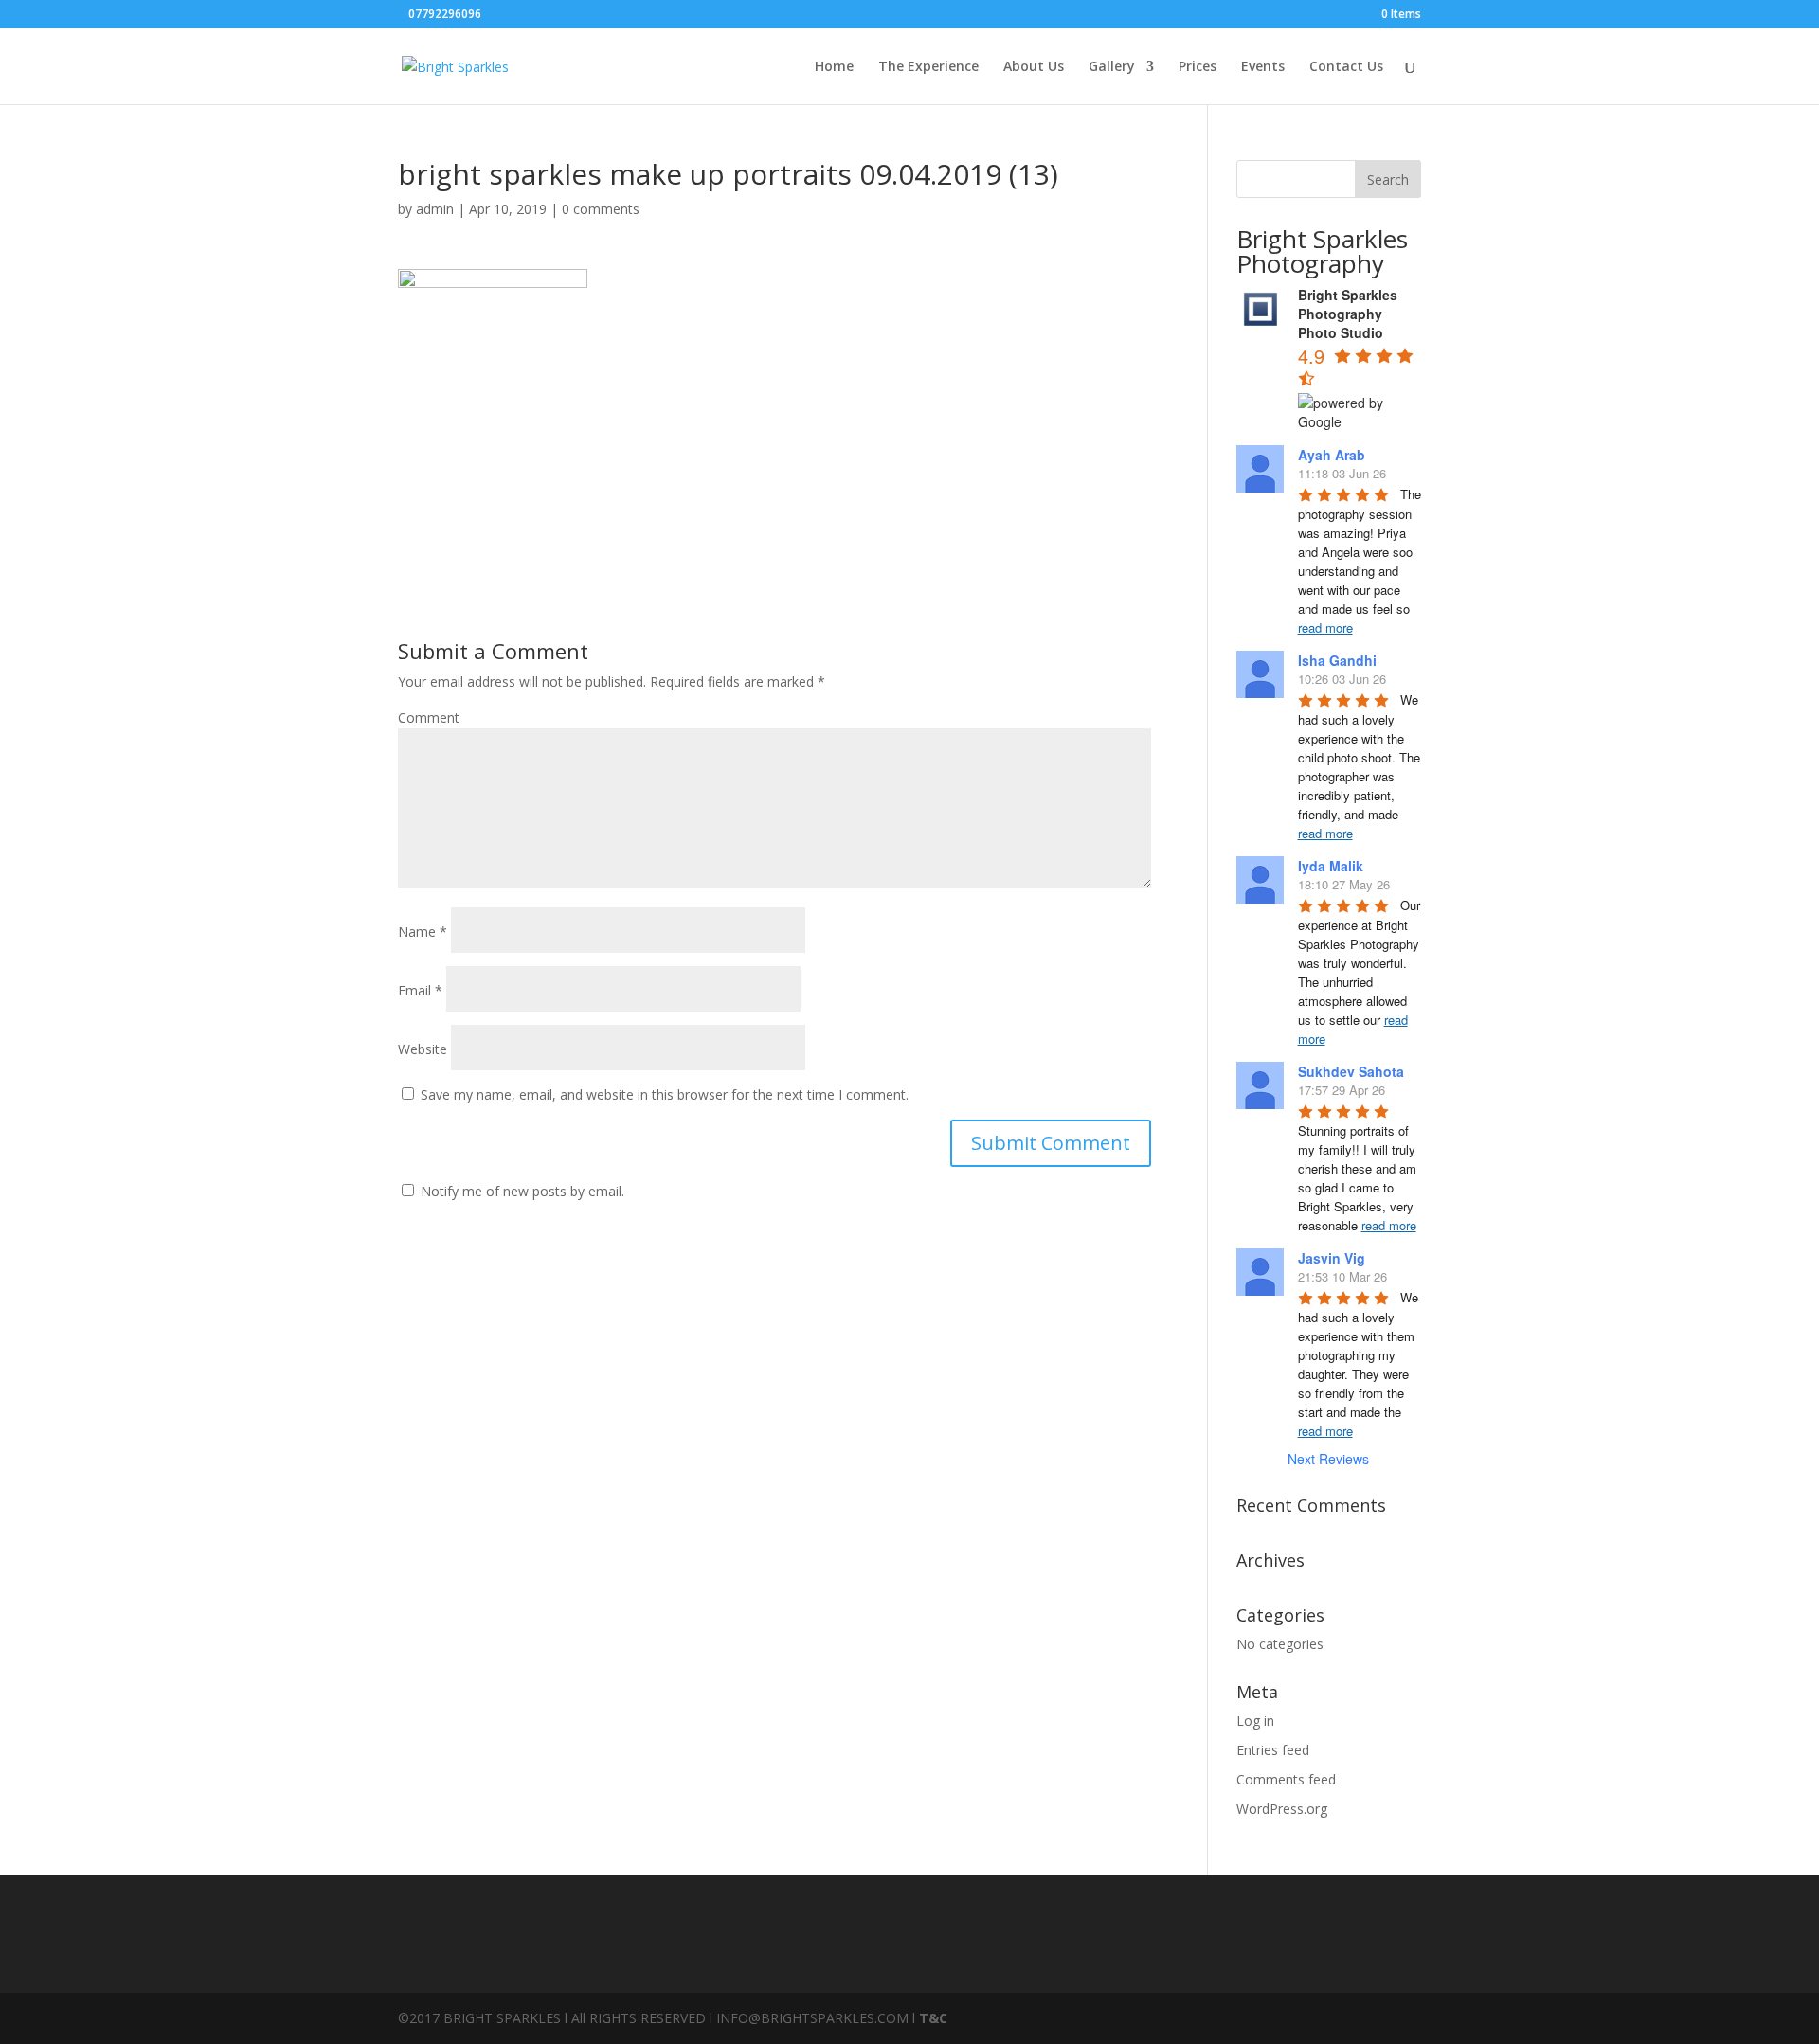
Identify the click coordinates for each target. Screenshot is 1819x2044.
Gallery (1112, 67)
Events (1263, 67)
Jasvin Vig (1332, 1258)
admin (435, 209)
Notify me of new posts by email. (522, 1191)
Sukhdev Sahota (1351, 1071)
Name (423, 932)
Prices (1198, 67)
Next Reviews (1328, 1459)
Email (420, 990)
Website (423, 1049)
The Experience (928, 67)
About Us (1034, 67)
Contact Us (1346, 67)
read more (1325, 628)
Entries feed (1273, 1750)
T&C (933, 2018)
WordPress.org (1282, 1809)
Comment (429, 717)
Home (834, 67)
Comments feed (1286, 1779)
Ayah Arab (1332, 455)
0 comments (601, 209)
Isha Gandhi (1337, 660)
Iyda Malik (1331, 866)
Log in (1255, 1721)
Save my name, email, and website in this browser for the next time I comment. (665, 1094)
